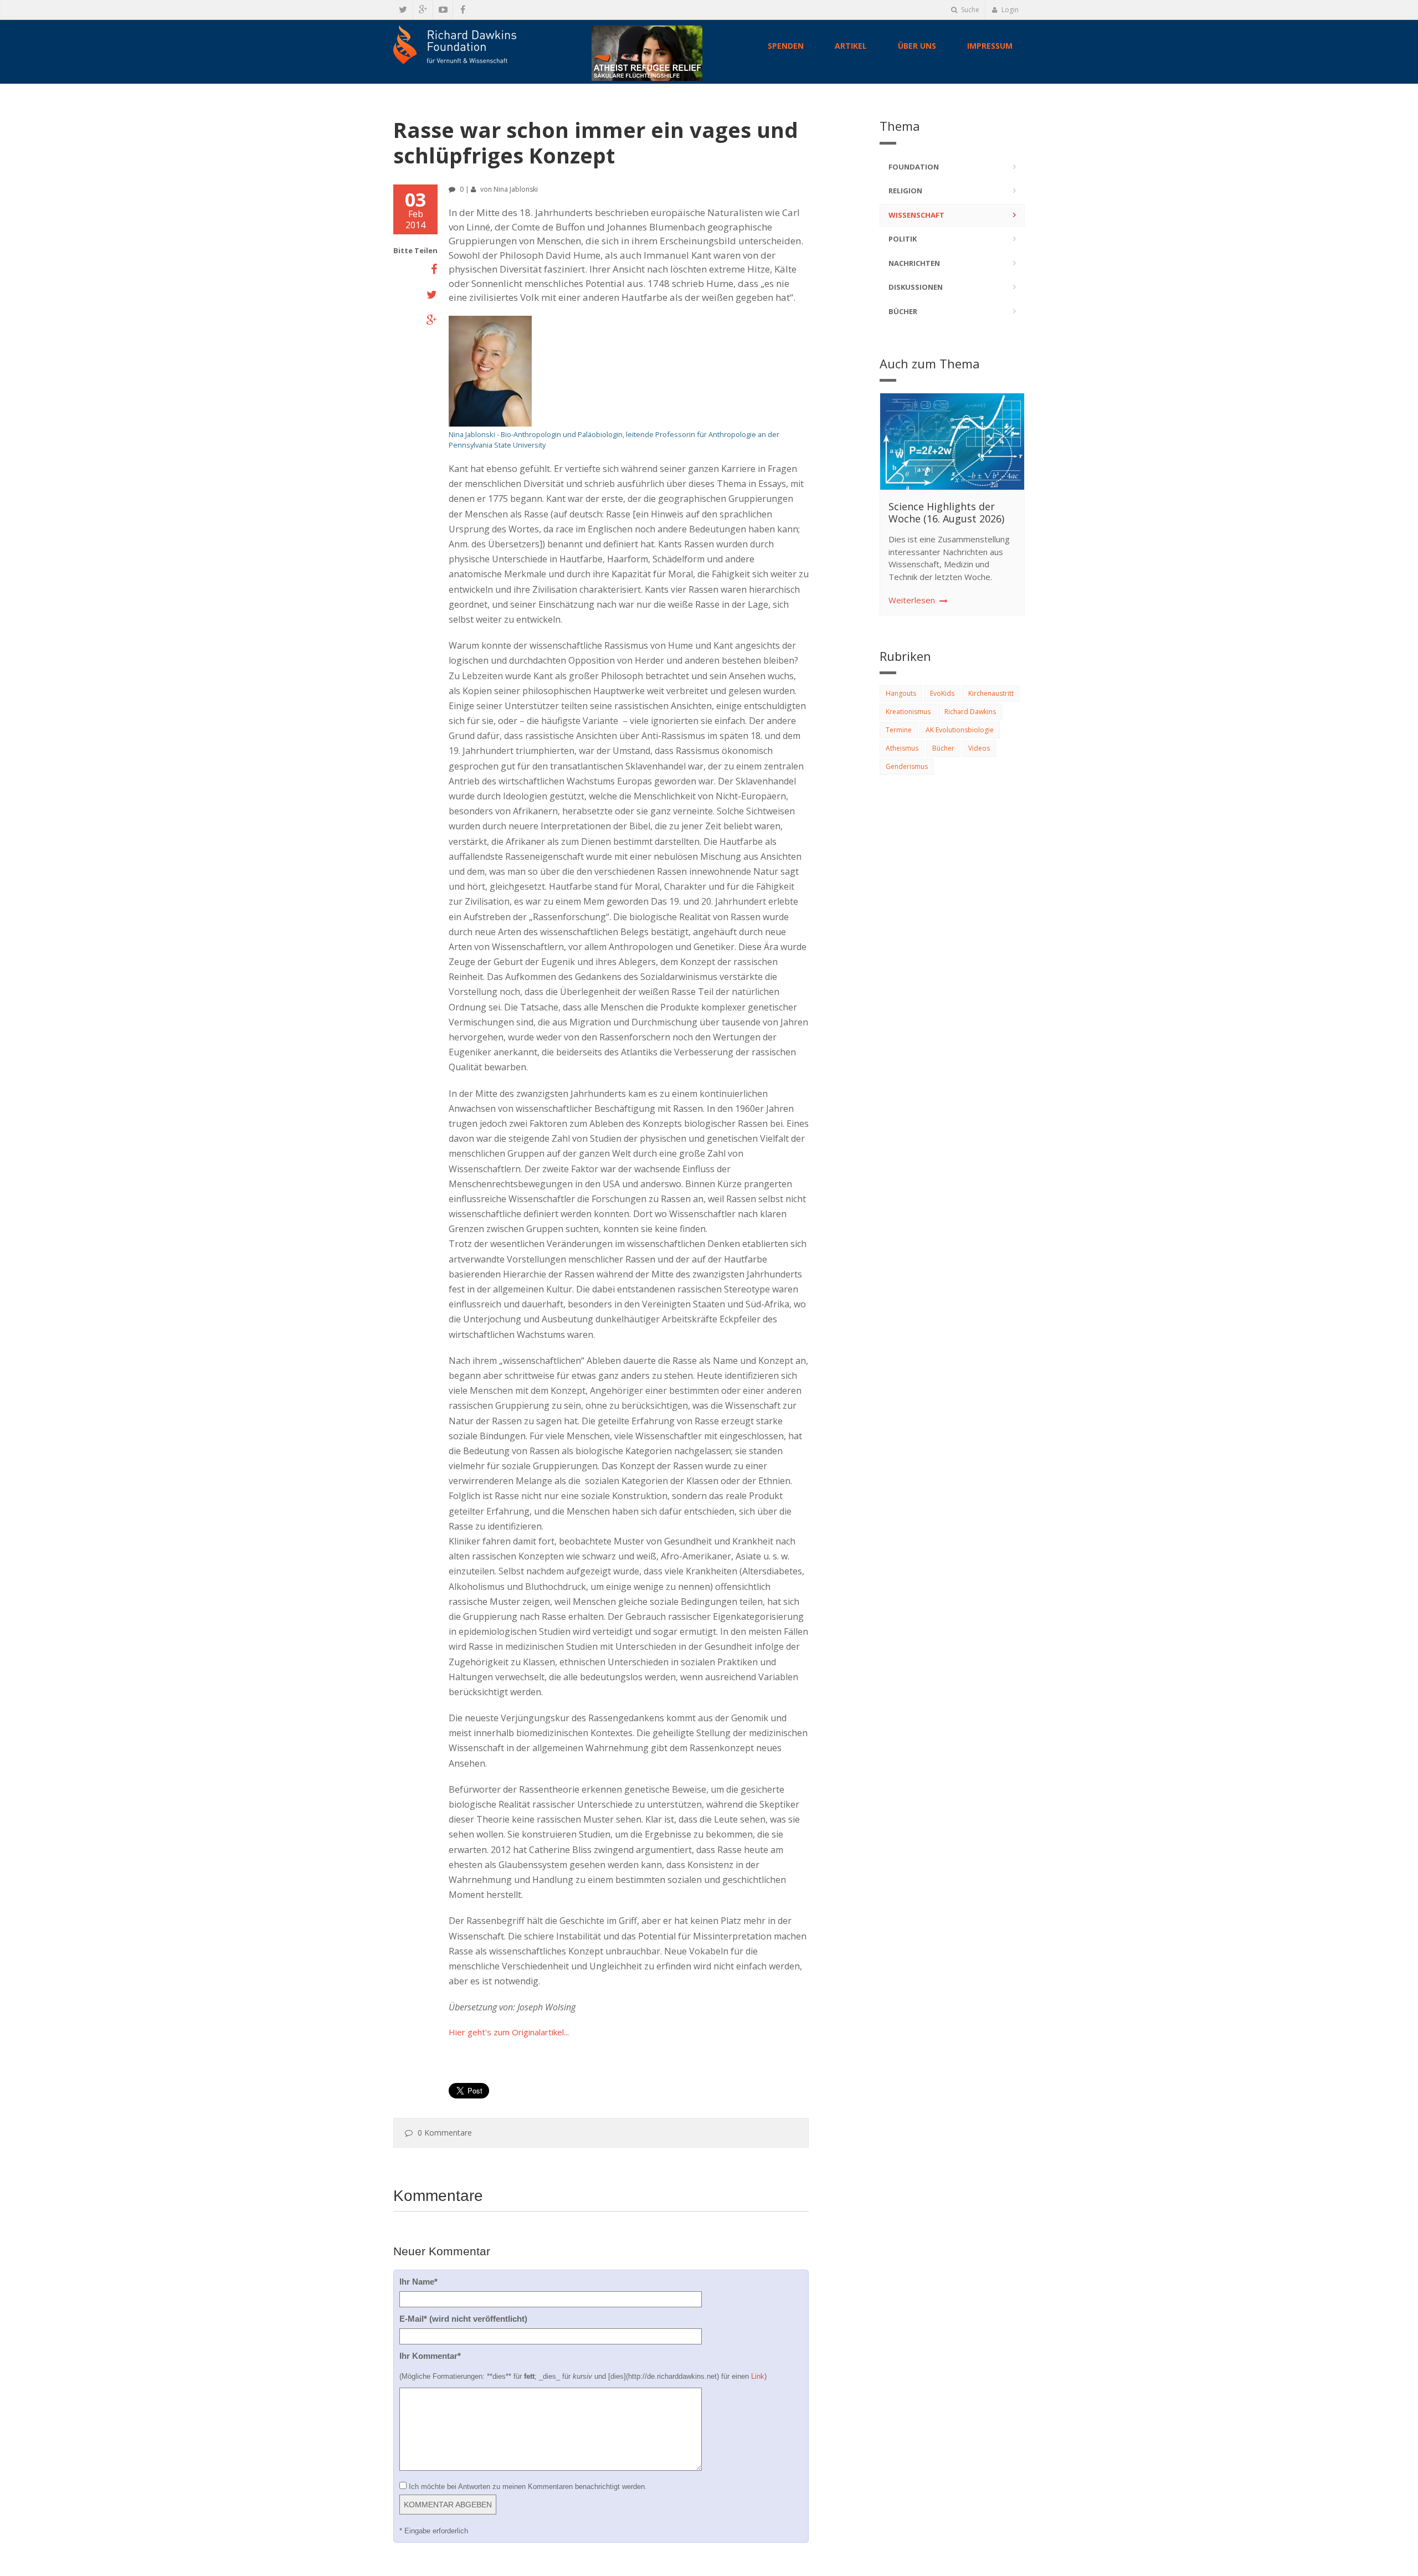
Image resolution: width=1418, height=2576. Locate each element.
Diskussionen (916, 287)
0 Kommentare (445, 2133)
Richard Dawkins (970, 712)
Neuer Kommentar (442, 2251)
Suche (969, 10)
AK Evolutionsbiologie (960, 730)
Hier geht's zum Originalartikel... (509, 2032)
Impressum (990, 46)
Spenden (786, 46)
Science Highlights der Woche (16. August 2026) (946, 512)
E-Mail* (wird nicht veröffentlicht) (463, 2319)
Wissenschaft (916, 215)
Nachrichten (914, 263)
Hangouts (901, 693)
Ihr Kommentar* (430, 2356)
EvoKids (942, 693)
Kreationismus (908, 712)
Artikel (851, 46)
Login (1009, 10)
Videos (979, 748)
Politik (903, 239)
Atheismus (902, 748)
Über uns (917, 46)
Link (758, 2376)
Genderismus (907, 766)
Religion (905, 191)
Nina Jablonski (516, 189)
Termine (899, 730)
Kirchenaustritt (991, 693)
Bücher (903, 311)
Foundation (914, 167)
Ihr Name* (418, 2282)
